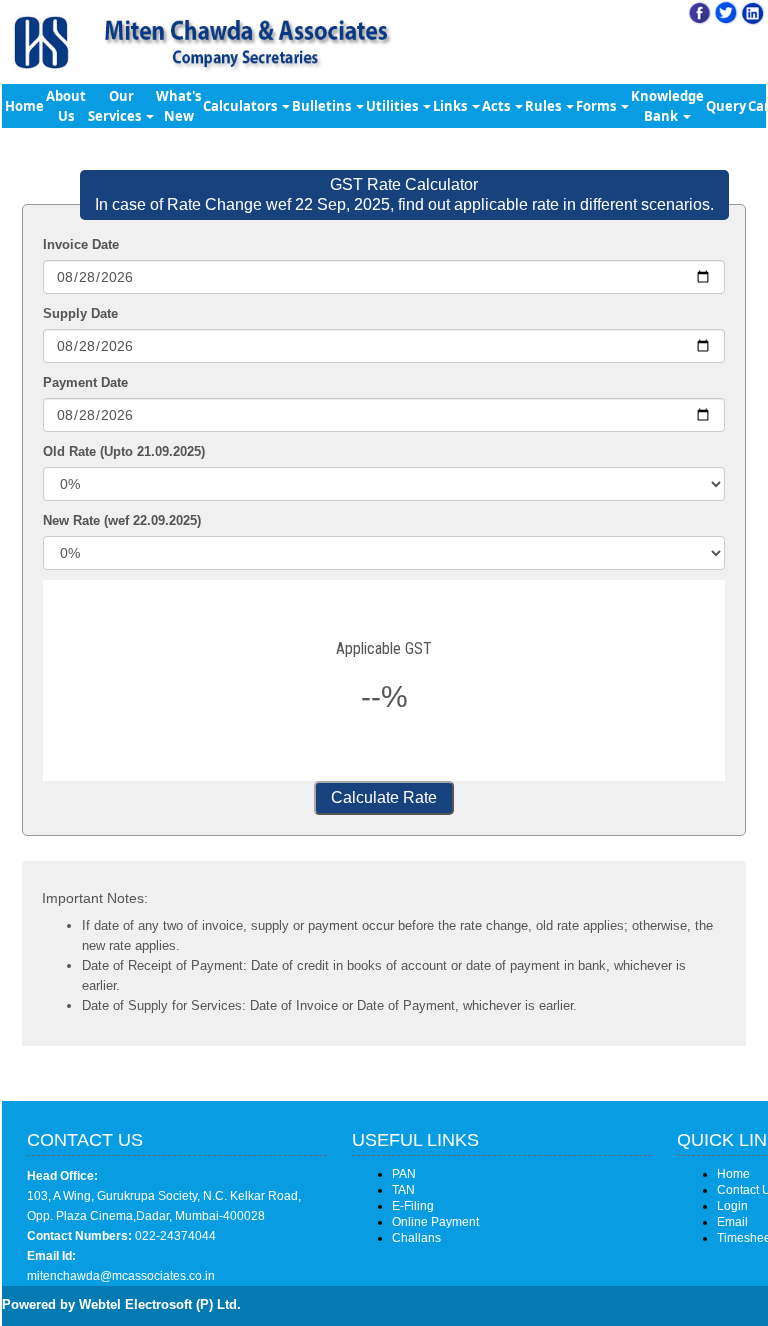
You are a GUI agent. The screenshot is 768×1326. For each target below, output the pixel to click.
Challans (416, 1238)
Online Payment (435, 1222)
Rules (544, 106)
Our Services (116, 106)
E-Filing (413, 1206)
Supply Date (80, 313)
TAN (403, 1190)
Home (24, 106)
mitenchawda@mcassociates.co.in (121, 1276)
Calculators (241, 106)
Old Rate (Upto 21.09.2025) (124, 451)
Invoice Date (81, 244)
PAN (404, 1174)
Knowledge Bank (667, 106)
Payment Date (85, 382)
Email (732, 1222)
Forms (597, 106)
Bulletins (323, 106)
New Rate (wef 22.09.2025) (122, 520)
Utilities (393, 106)
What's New (178, 106)
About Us (66, 106)
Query (726, 106)
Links (451, 106)
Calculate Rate (384, 797)
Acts (497, 106)
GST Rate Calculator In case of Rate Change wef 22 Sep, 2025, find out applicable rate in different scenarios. (404, 194)
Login (732, 1206)
